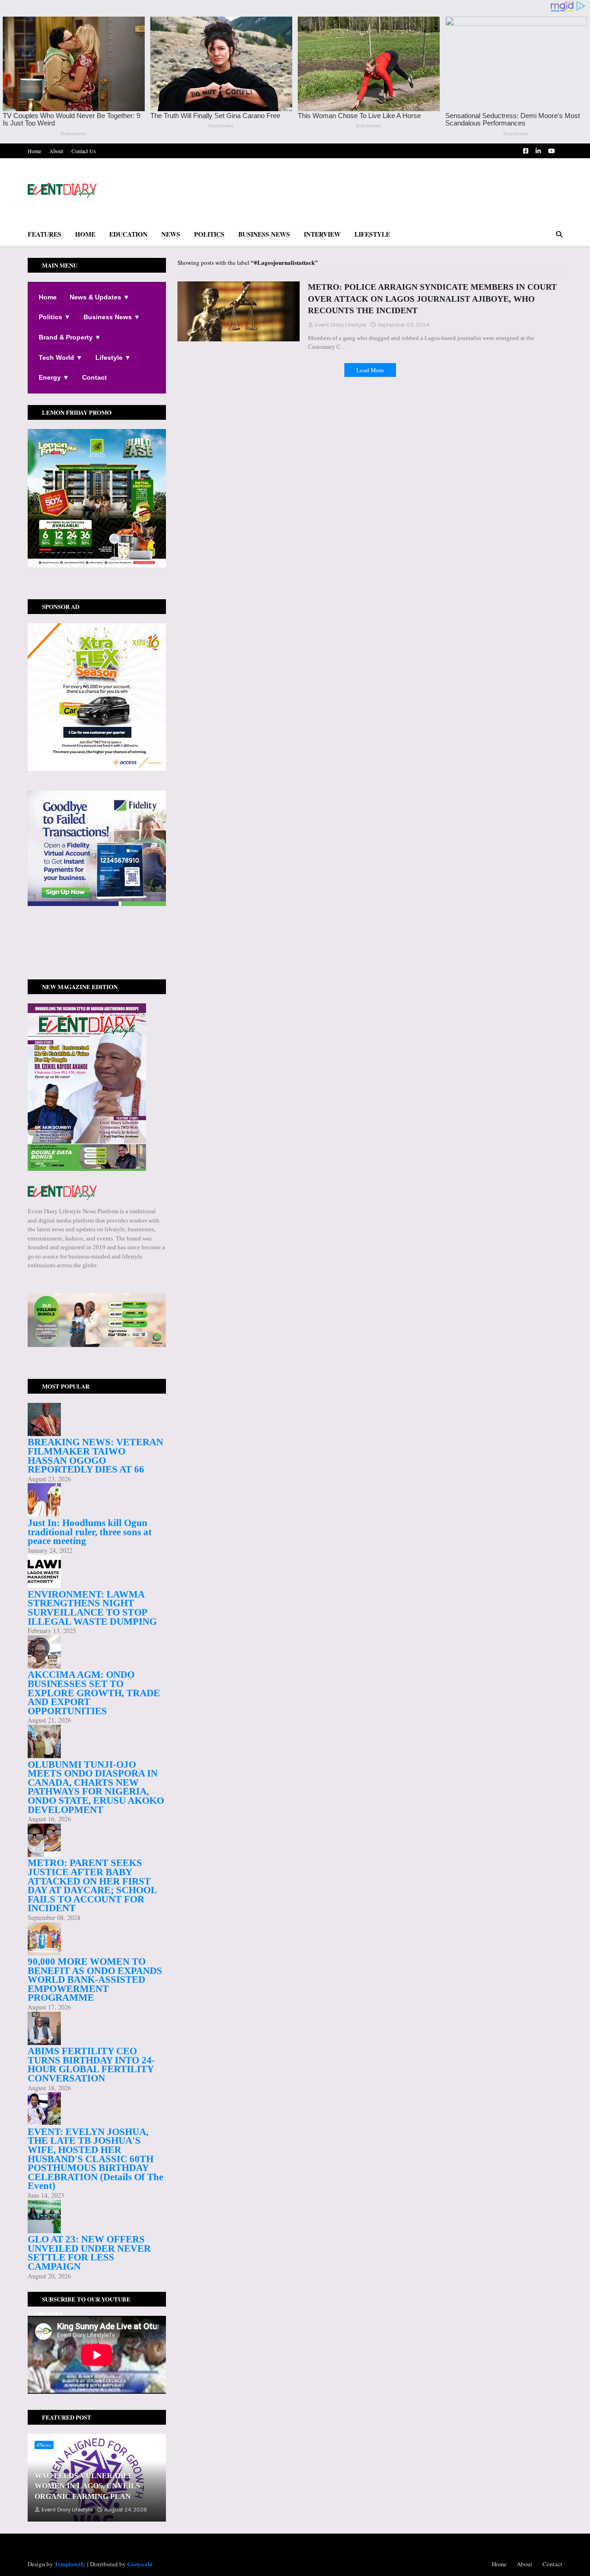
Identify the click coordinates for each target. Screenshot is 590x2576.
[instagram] (97, 947)
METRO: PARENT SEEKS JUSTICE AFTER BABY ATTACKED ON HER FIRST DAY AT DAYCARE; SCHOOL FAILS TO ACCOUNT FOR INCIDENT (92, 1885)
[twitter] (97, 942)
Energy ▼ (54, 377)
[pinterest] (97, 952)
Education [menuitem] (128, 234)
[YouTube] (97, 956)
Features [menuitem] (44, 234)
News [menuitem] (171, 234)
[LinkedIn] (97, 961)
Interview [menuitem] (322, 234)
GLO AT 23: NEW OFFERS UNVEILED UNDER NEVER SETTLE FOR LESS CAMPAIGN (89, 2253)
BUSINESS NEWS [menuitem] (264, 234)
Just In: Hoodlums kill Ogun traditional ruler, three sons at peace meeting (90, 1532)
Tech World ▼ (61, 358)
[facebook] (97, 939)
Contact (94, 377)
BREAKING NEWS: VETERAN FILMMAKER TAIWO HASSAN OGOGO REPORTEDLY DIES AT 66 (95, 1456)
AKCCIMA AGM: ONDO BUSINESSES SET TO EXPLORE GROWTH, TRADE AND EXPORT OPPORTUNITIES (94, 1693)
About (56, 151)
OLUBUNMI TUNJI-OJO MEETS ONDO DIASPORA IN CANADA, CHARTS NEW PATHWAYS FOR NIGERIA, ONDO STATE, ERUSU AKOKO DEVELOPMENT (96, 1787)
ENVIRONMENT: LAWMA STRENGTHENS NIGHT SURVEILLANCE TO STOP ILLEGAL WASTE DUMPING (92, 1608)
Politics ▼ (55, 317)
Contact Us (84, 151)
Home (34, 151)
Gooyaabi (140, 2564)
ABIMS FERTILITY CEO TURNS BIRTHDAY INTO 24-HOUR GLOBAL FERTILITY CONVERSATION (91, 2065)
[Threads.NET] (97, 966)
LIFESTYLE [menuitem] (372, 234)
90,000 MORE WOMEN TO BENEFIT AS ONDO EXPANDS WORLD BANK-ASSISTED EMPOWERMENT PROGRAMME (95, 1980)
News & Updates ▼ (100, 297)
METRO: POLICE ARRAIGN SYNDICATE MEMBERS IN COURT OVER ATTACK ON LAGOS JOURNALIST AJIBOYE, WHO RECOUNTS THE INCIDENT (432, 298)
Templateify (70, 2564)
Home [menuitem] (85, 234)
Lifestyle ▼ (113, 358)
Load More (370, 370)
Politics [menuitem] (209, 234)
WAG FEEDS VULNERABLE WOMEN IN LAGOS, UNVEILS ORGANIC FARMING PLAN (87, 2486)
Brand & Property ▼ (70, 337)
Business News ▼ (112, 317)
